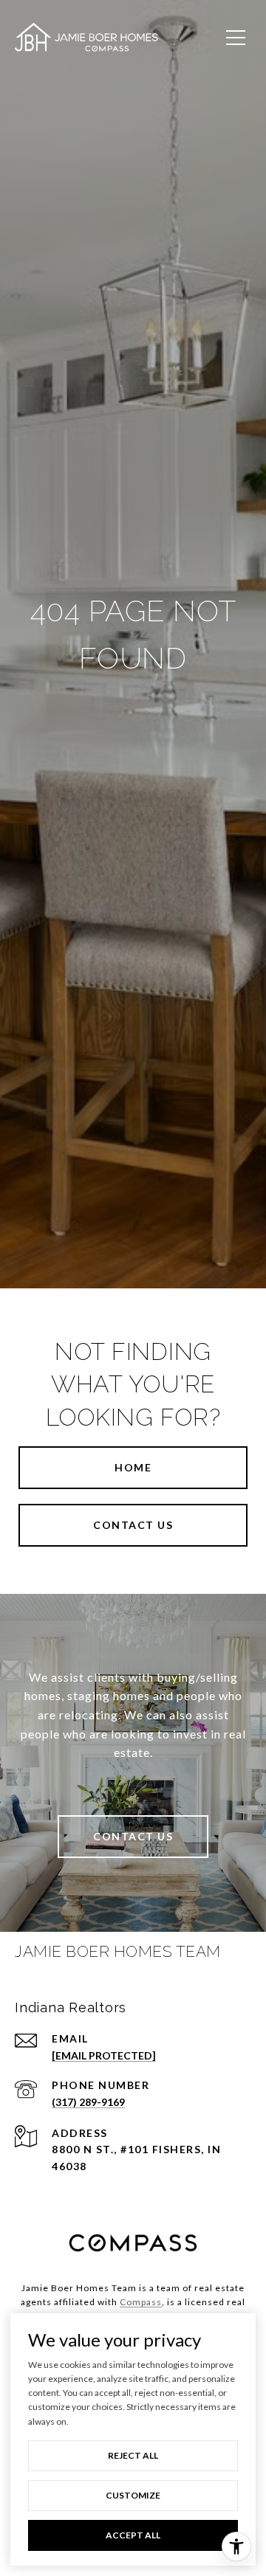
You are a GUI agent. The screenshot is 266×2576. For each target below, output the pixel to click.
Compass (141, 2302)
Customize (133, 2495)
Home (133, 1467)
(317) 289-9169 (88, 2102)
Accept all (133, 2535)
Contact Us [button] (133, 1525)
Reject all (133, 2455)
